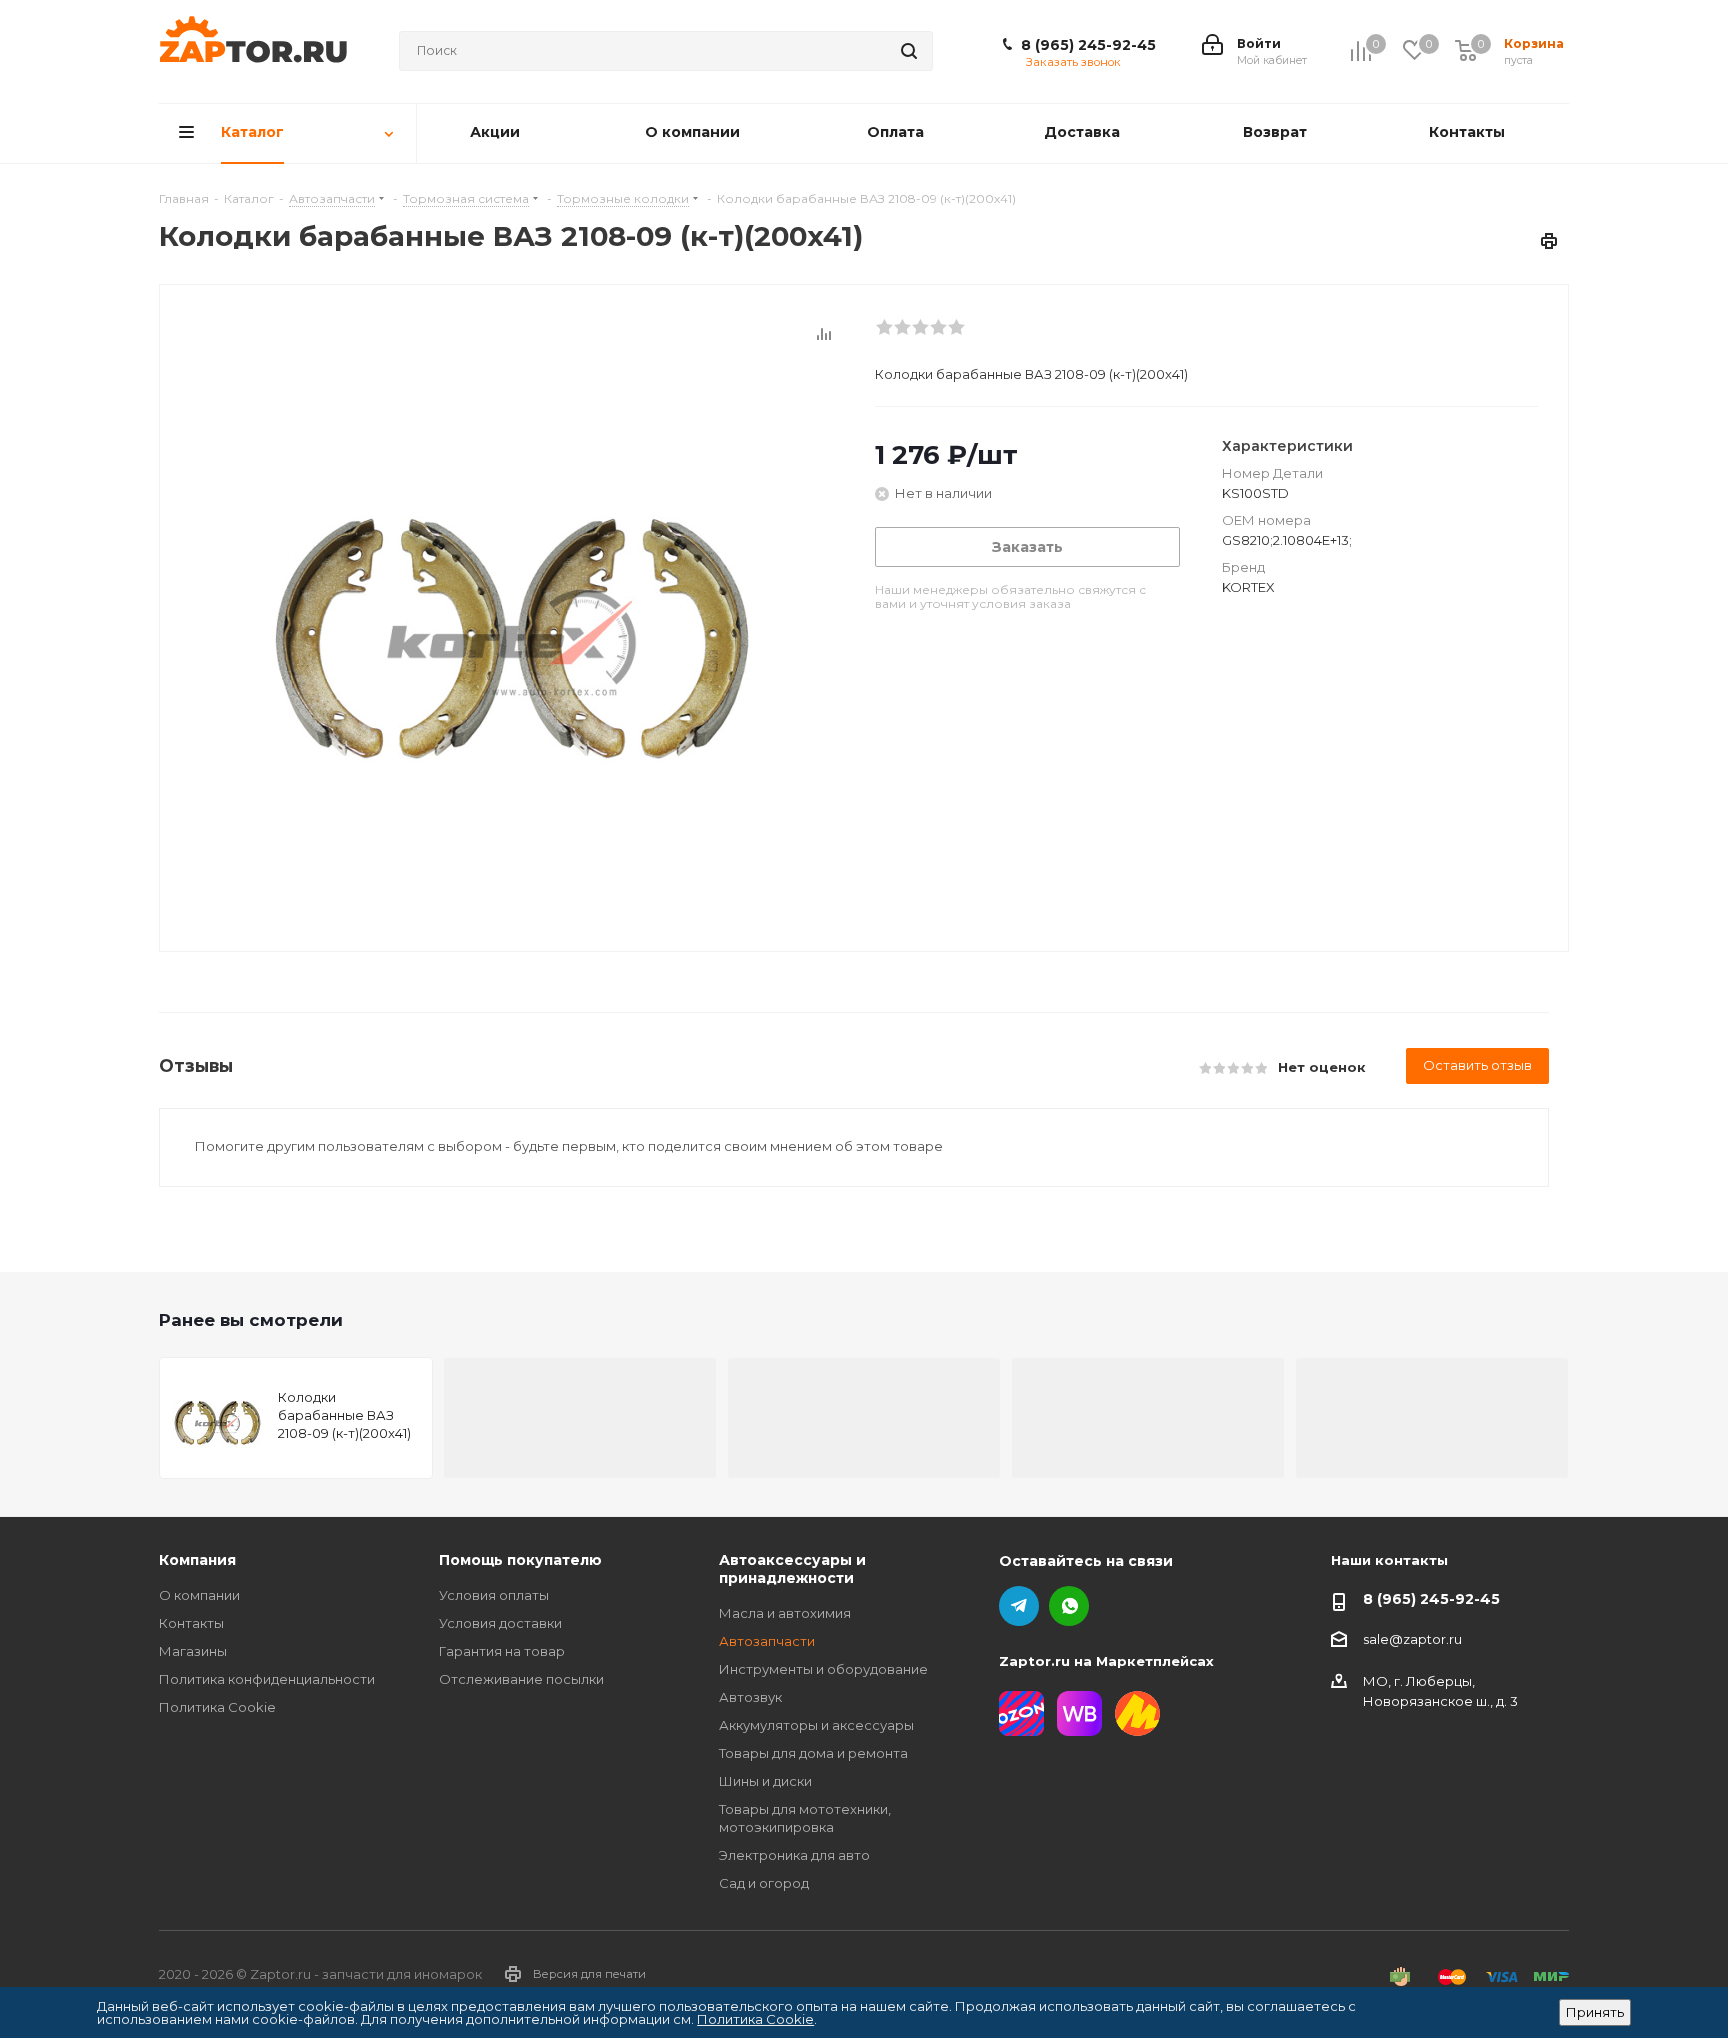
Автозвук (750, 1697)
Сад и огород (764, 1883)
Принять (1595, 2012)
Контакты (191, 1623)
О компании (199, 1595)
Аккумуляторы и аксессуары (816, 1725)
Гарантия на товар (502, 1651)
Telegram (1019, 1606)
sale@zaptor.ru (1412, 1639)
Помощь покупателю (520, 1560)
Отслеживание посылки (521, 1679)
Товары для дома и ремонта (813, 1753)
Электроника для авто (794, 1855)
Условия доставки (500, 1623)
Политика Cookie (217, 1707)
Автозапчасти (767, 1641)
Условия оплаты (494, 1595)
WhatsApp (1069, 1606)
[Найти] (909, 51)
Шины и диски (765, 1781)
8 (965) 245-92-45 (1088, 45)
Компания (197, 1560)
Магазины (193, 1651)
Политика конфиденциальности (267, 1679)
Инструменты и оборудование (823, 1669)
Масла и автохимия (785, 1613)
